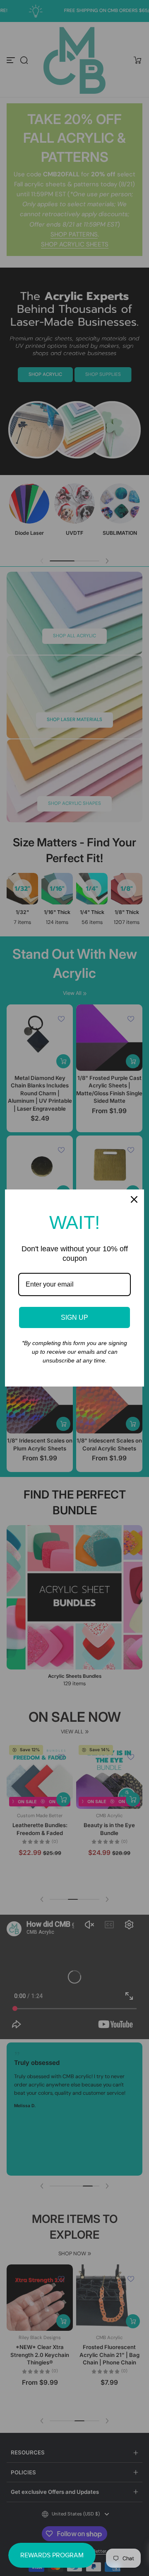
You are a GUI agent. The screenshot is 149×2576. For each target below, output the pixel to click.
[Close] (134, 1199)
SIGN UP (74, 1317)
